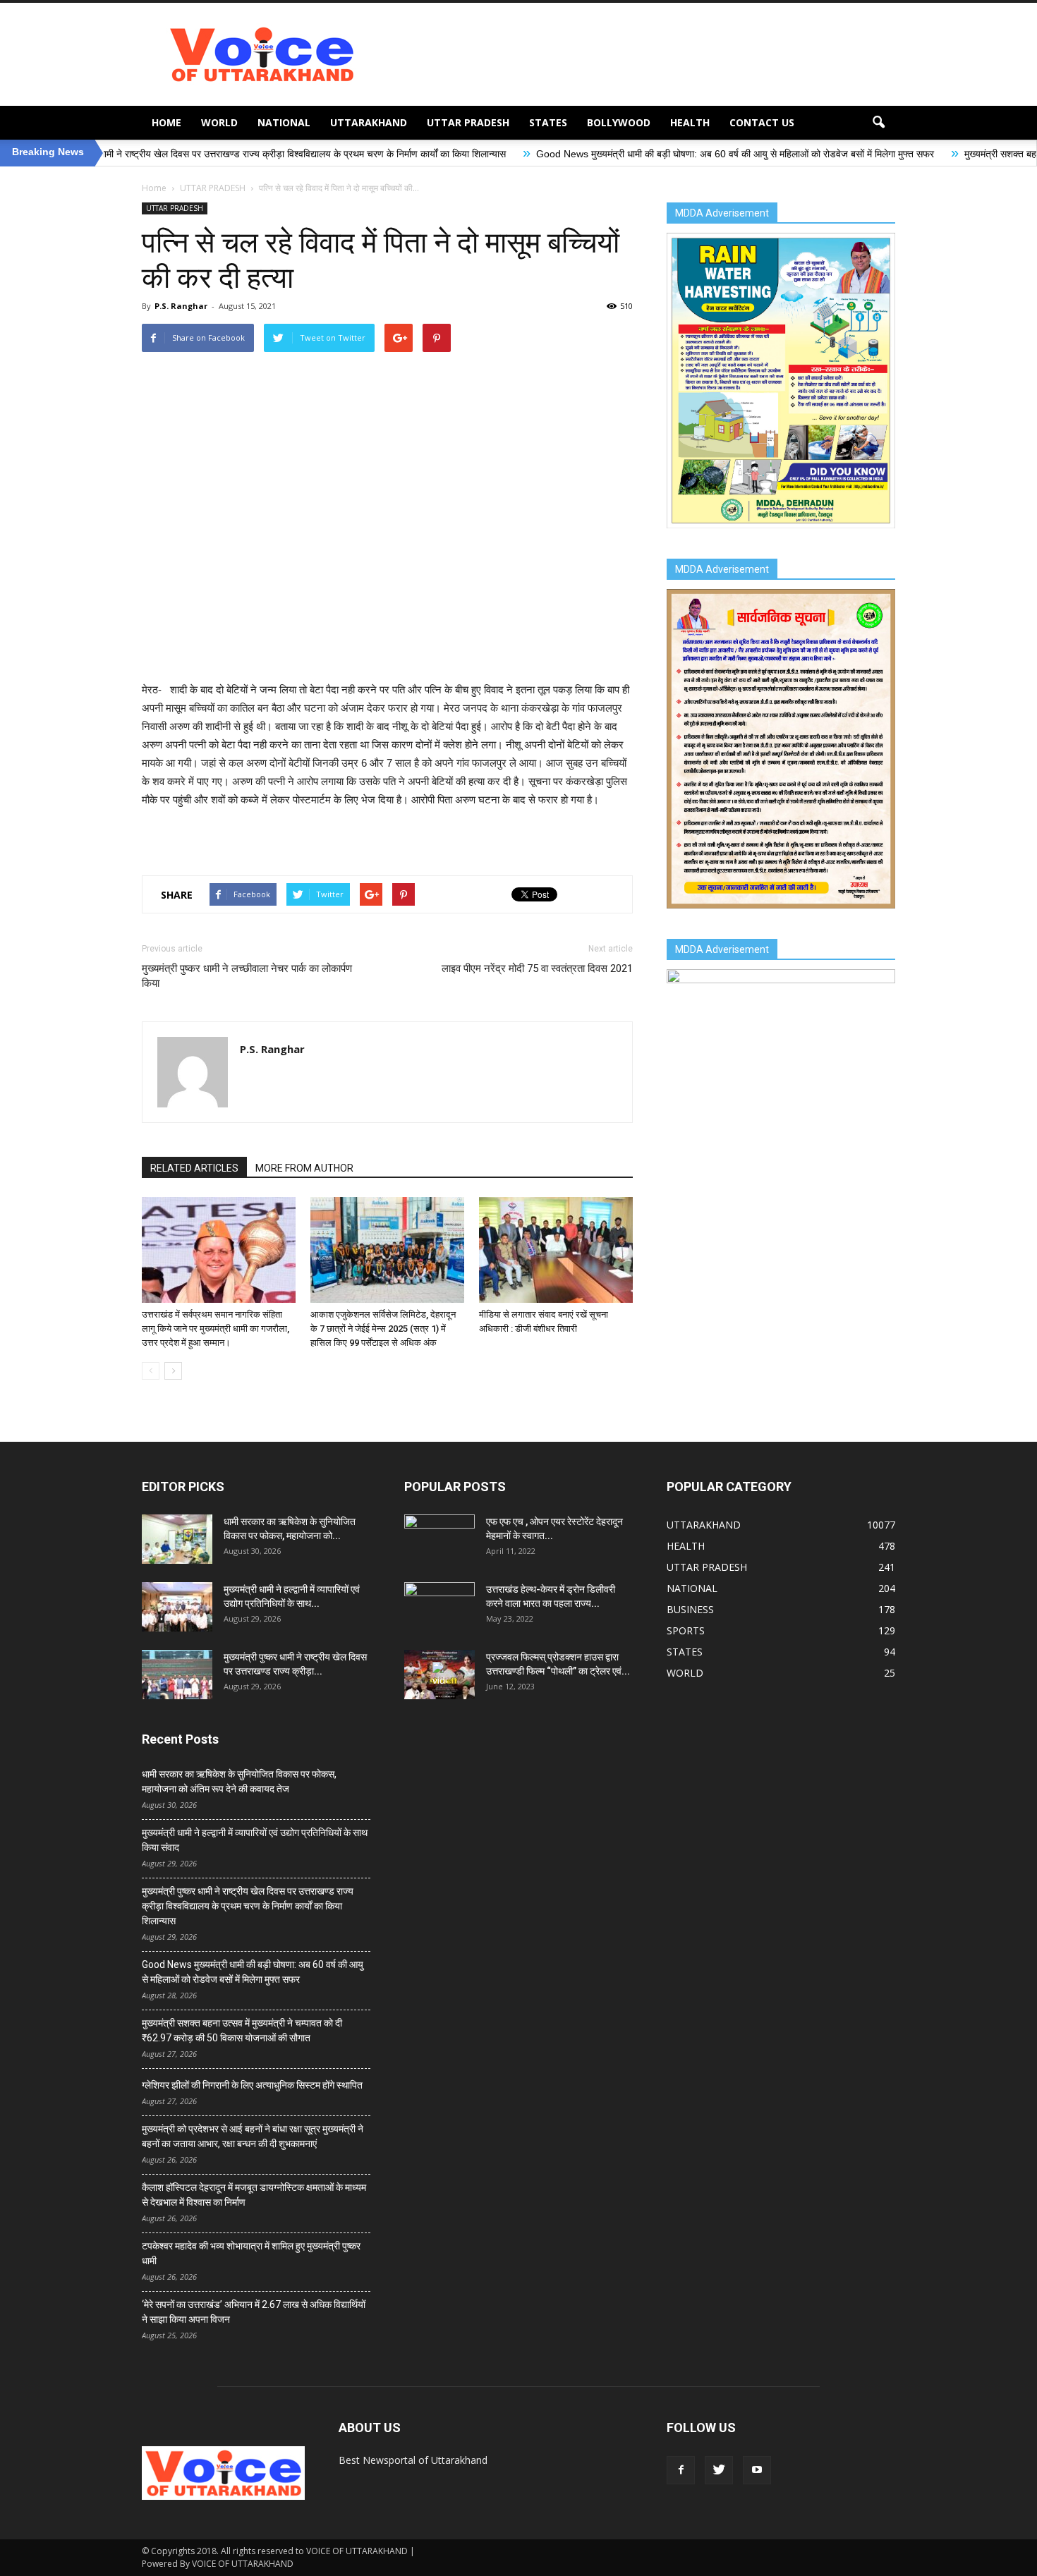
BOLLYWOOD (619, 122)
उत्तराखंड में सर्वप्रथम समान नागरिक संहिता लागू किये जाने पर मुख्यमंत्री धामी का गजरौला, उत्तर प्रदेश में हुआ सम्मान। (216, 1329)
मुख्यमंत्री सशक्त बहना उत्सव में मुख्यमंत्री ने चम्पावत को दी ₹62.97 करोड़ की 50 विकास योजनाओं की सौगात (242, 2030)
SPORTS (686, 1630)
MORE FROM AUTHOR (304, 1168)
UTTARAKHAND (369, 122)
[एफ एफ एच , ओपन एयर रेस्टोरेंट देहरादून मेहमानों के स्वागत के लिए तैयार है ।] (439, 1539)
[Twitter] (719, 2470)
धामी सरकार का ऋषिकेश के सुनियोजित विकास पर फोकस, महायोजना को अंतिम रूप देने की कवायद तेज (239, 1781)
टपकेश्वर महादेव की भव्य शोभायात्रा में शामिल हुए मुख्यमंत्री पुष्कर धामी (251, 2253)
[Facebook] (681, 2470)
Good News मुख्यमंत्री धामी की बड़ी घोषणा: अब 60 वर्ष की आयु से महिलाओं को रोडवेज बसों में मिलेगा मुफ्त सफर (614, 154)
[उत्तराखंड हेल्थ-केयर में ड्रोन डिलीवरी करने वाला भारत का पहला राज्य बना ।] (439, 1607)
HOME (166, 122)
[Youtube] (757, 2470)
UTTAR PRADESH (468, 122)
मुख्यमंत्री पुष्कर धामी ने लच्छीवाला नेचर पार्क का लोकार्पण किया (247, 976)
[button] (878, 123)
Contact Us (762, 122)
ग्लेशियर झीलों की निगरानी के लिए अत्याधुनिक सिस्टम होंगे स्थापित (252, 2085)
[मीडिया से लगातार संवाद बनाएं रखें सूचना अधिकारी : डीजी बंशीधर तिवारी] (556, 1250)
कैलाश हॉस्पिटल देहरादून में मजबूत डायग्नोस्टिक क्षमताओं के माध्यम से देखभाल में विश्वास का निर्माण (254, 2195)
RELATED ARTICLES (194, 1168)
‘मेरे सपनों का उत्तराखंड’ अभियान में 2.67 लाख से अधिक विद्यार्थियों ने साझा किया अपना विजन (254, 2312)
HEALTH (690, 122)
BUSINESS (690, 1609)
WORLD (219, 122)
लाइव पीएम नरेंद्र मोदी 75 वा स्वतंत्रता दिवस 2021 (537, 968)
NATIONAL (284, 122)
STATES (548, 122)
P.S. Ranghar (181, 306)
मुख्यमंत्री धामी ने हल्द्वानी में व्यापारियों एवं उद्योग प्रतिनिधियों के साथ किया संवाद (255, 1840)
